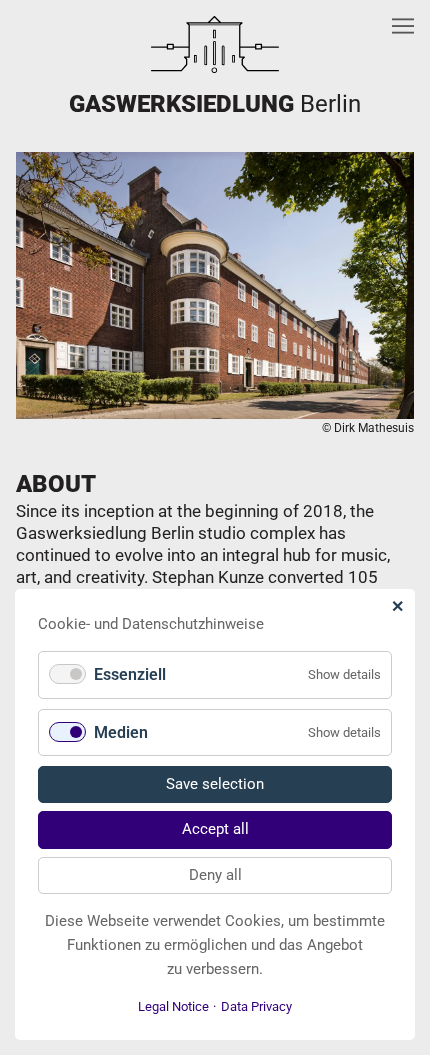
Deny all (215, 875)
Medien (121, 732)
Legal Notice (173, 1006)
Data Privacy (256, 1006)
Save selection (215, 784)
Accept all (215, 829)
